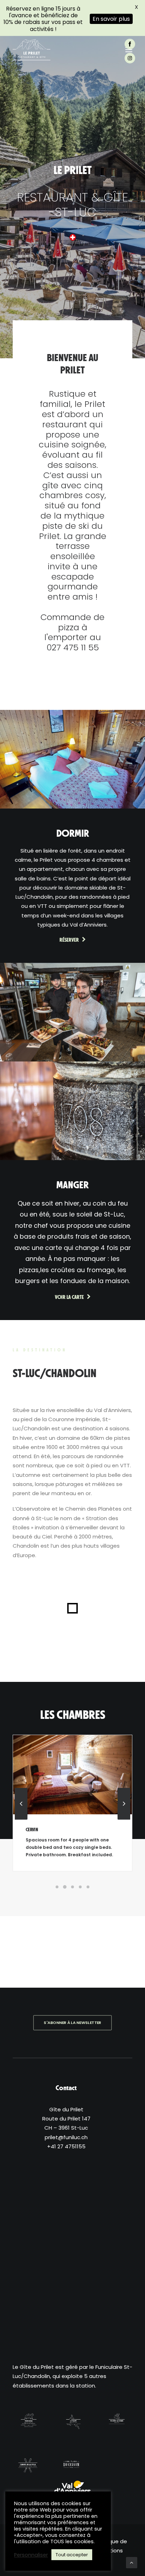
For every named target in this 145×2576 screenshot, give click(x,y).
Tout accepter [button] (72, 2555)
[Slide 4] (80, 1887)
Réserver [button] (69, 940)
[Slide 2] (65, 1887)
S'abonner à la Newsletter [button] (72, 2023)
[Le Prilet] (31, 50)
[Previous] (21, 1819)
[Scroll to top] (132, 2562)
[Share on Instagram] (133, 58)
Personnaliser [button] (31, 2555)
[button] (72, 1775)
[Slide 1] (57, 1887)
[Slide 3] (72, 1887)
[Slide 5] (88, 1887)
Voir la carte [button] (69, 1297)
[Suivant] (124, 1819)
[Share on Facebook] (133, 44)
